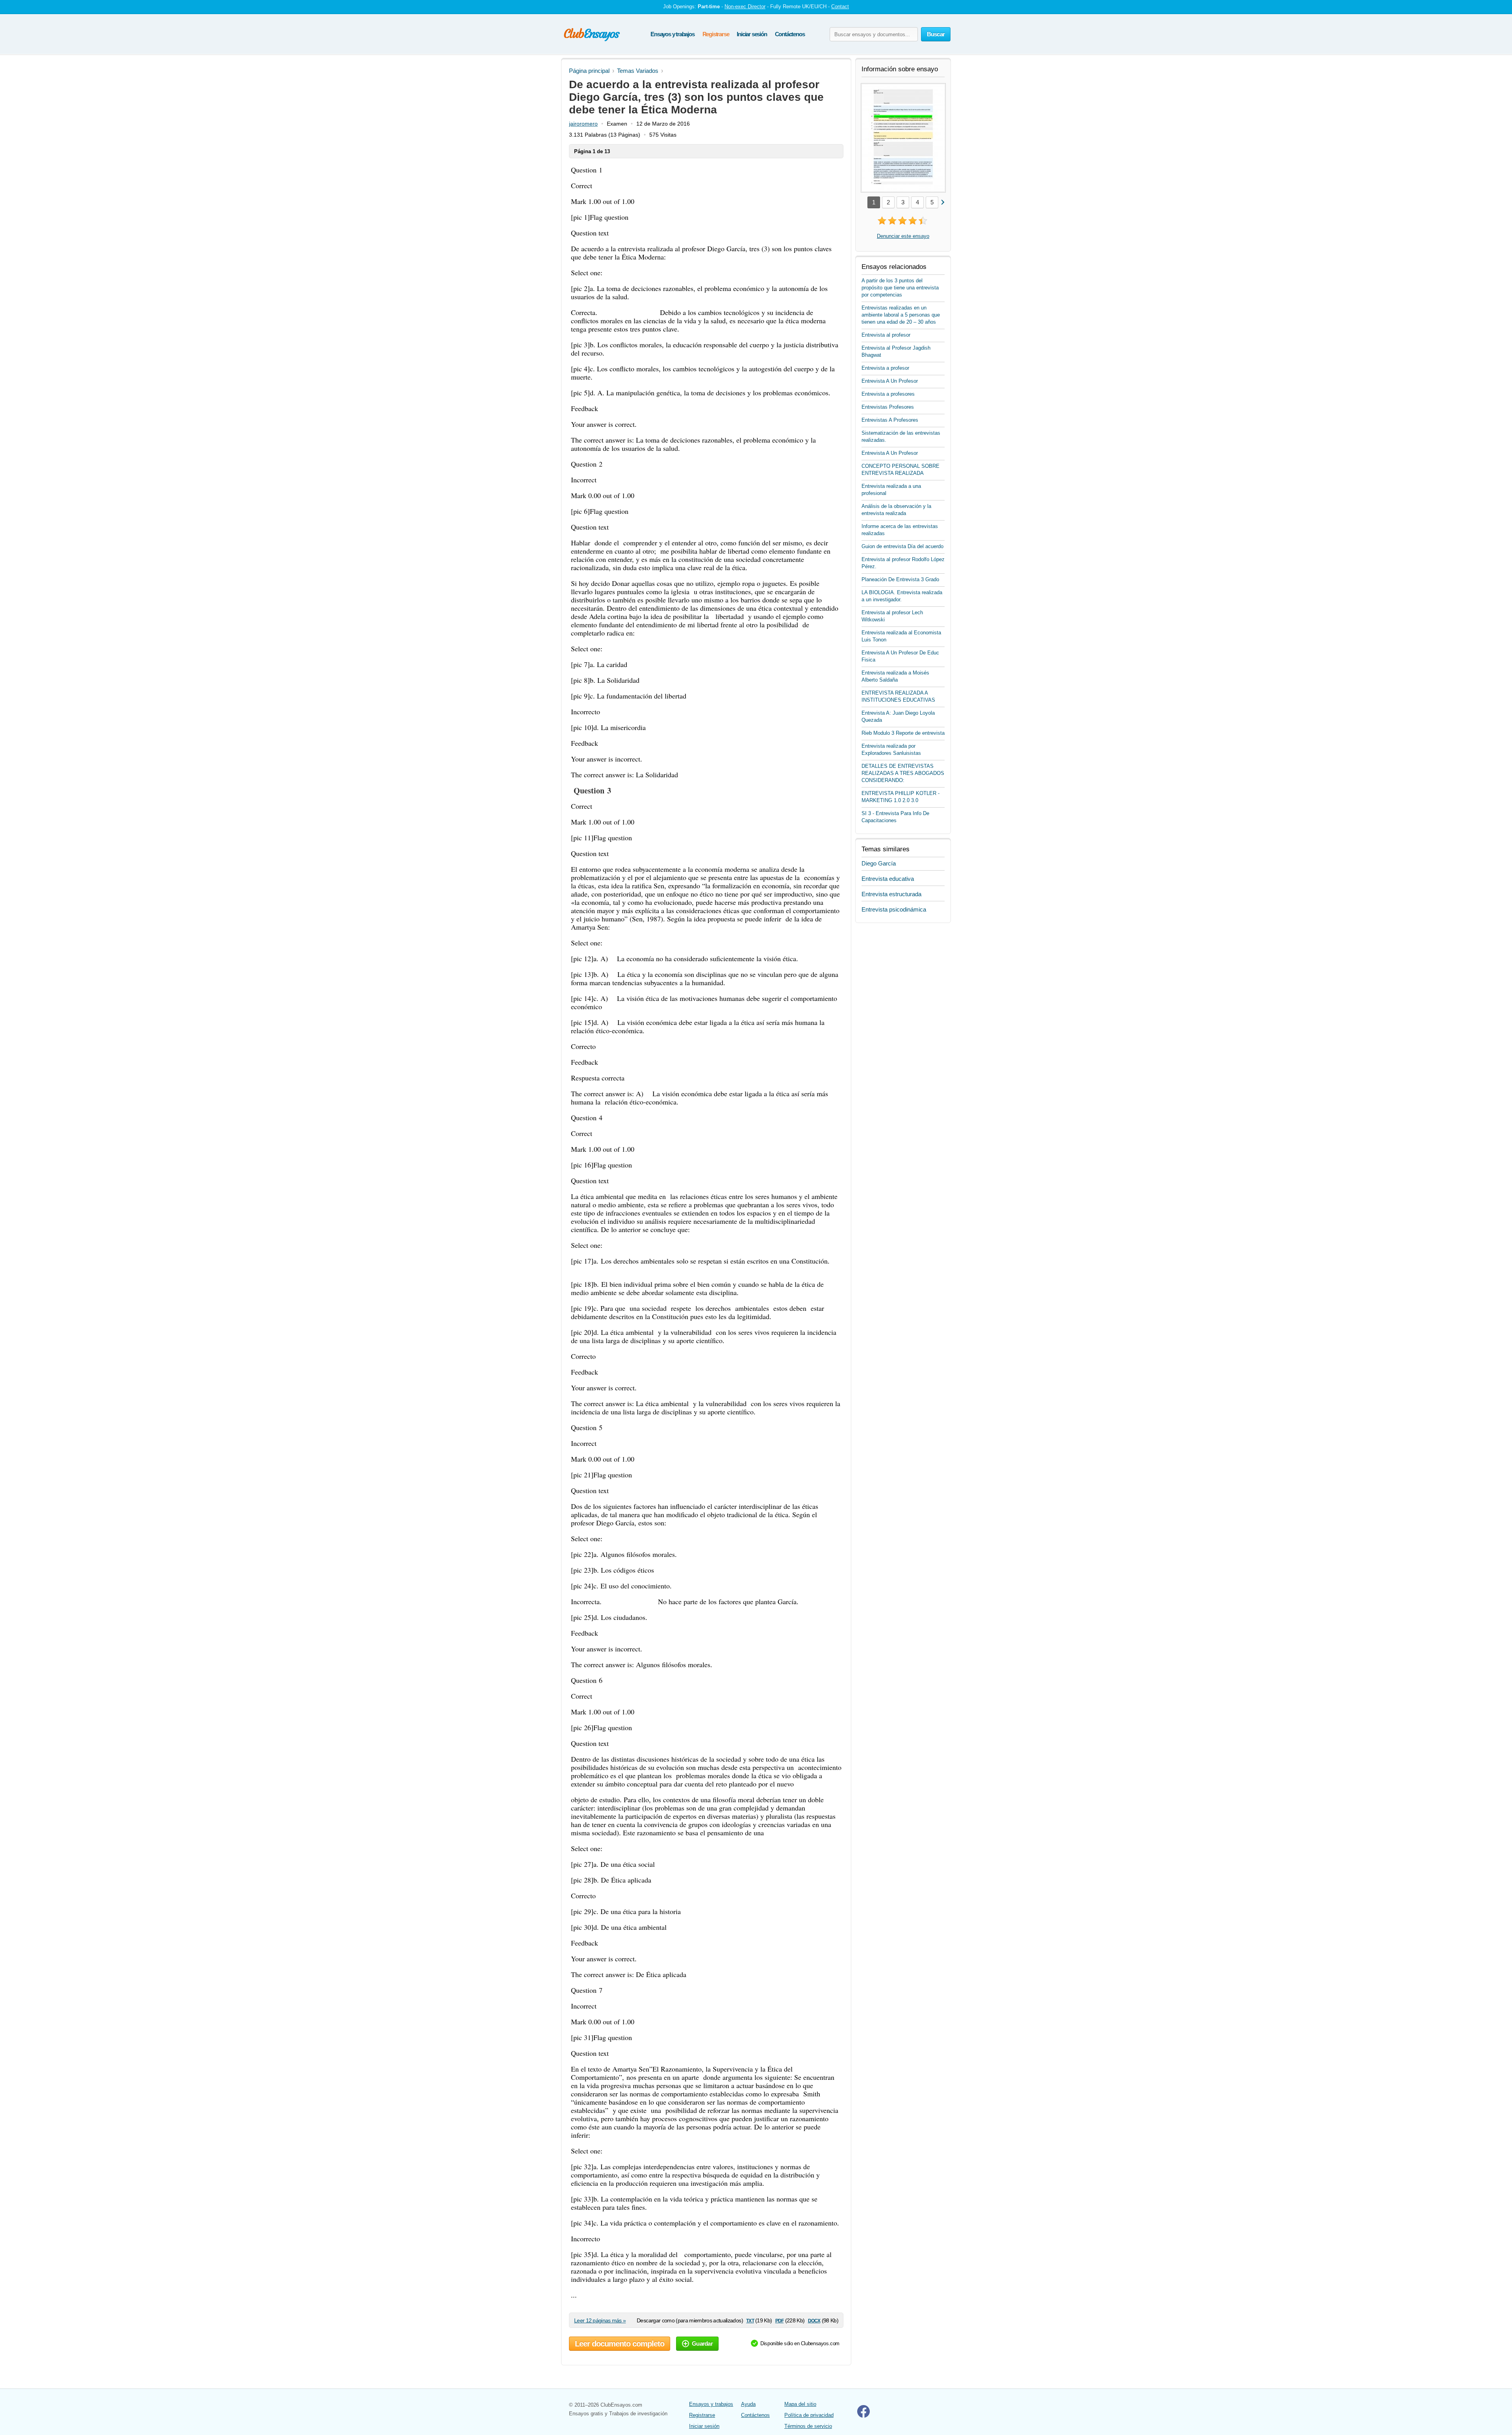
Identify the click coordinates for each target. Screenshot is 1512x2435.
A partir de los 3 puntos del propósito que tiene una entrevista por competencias (900, 288)
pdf (779, 2320)
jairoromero (583, 124)
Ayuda (748, 2404)
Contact (840, 6)
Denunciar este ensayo (903, 236)
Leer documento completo (620, 2344)
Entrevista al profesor (886, 335)
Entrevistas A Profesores (890, 420)
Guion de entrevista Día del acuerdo (902, 546)
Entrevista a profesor (885, 368)
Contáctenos (790, 34)
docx (814, 2320)
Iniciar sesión (752, 34)
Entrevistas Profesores (888, 407)
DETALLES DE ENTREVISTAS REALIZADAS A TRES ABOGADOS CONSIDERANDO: (903, 773)
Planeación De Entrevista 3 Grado (900, 579)
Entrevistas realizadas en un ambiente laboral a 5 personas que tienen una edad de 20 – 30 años (901, 315)
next (942, 202)
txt (750, 2320)
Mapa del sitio (800, 2404)
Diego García (879, 863)
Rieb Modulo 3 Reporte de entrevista (903, 733)
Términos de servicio (808, 2426)
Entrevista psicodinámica (894, 909)
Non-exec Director (745, 6)
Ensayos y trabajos (672, 34)
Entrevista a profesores (888, 394)
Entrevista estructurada (891, 894)
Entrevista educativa (888, 879)
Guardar (702, 2343)
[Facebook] (863, 2416)
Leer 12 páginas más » (600, 2320)
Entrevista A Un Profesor (890, 381)
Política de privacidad (809, 2415)
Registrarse (716, 34)
